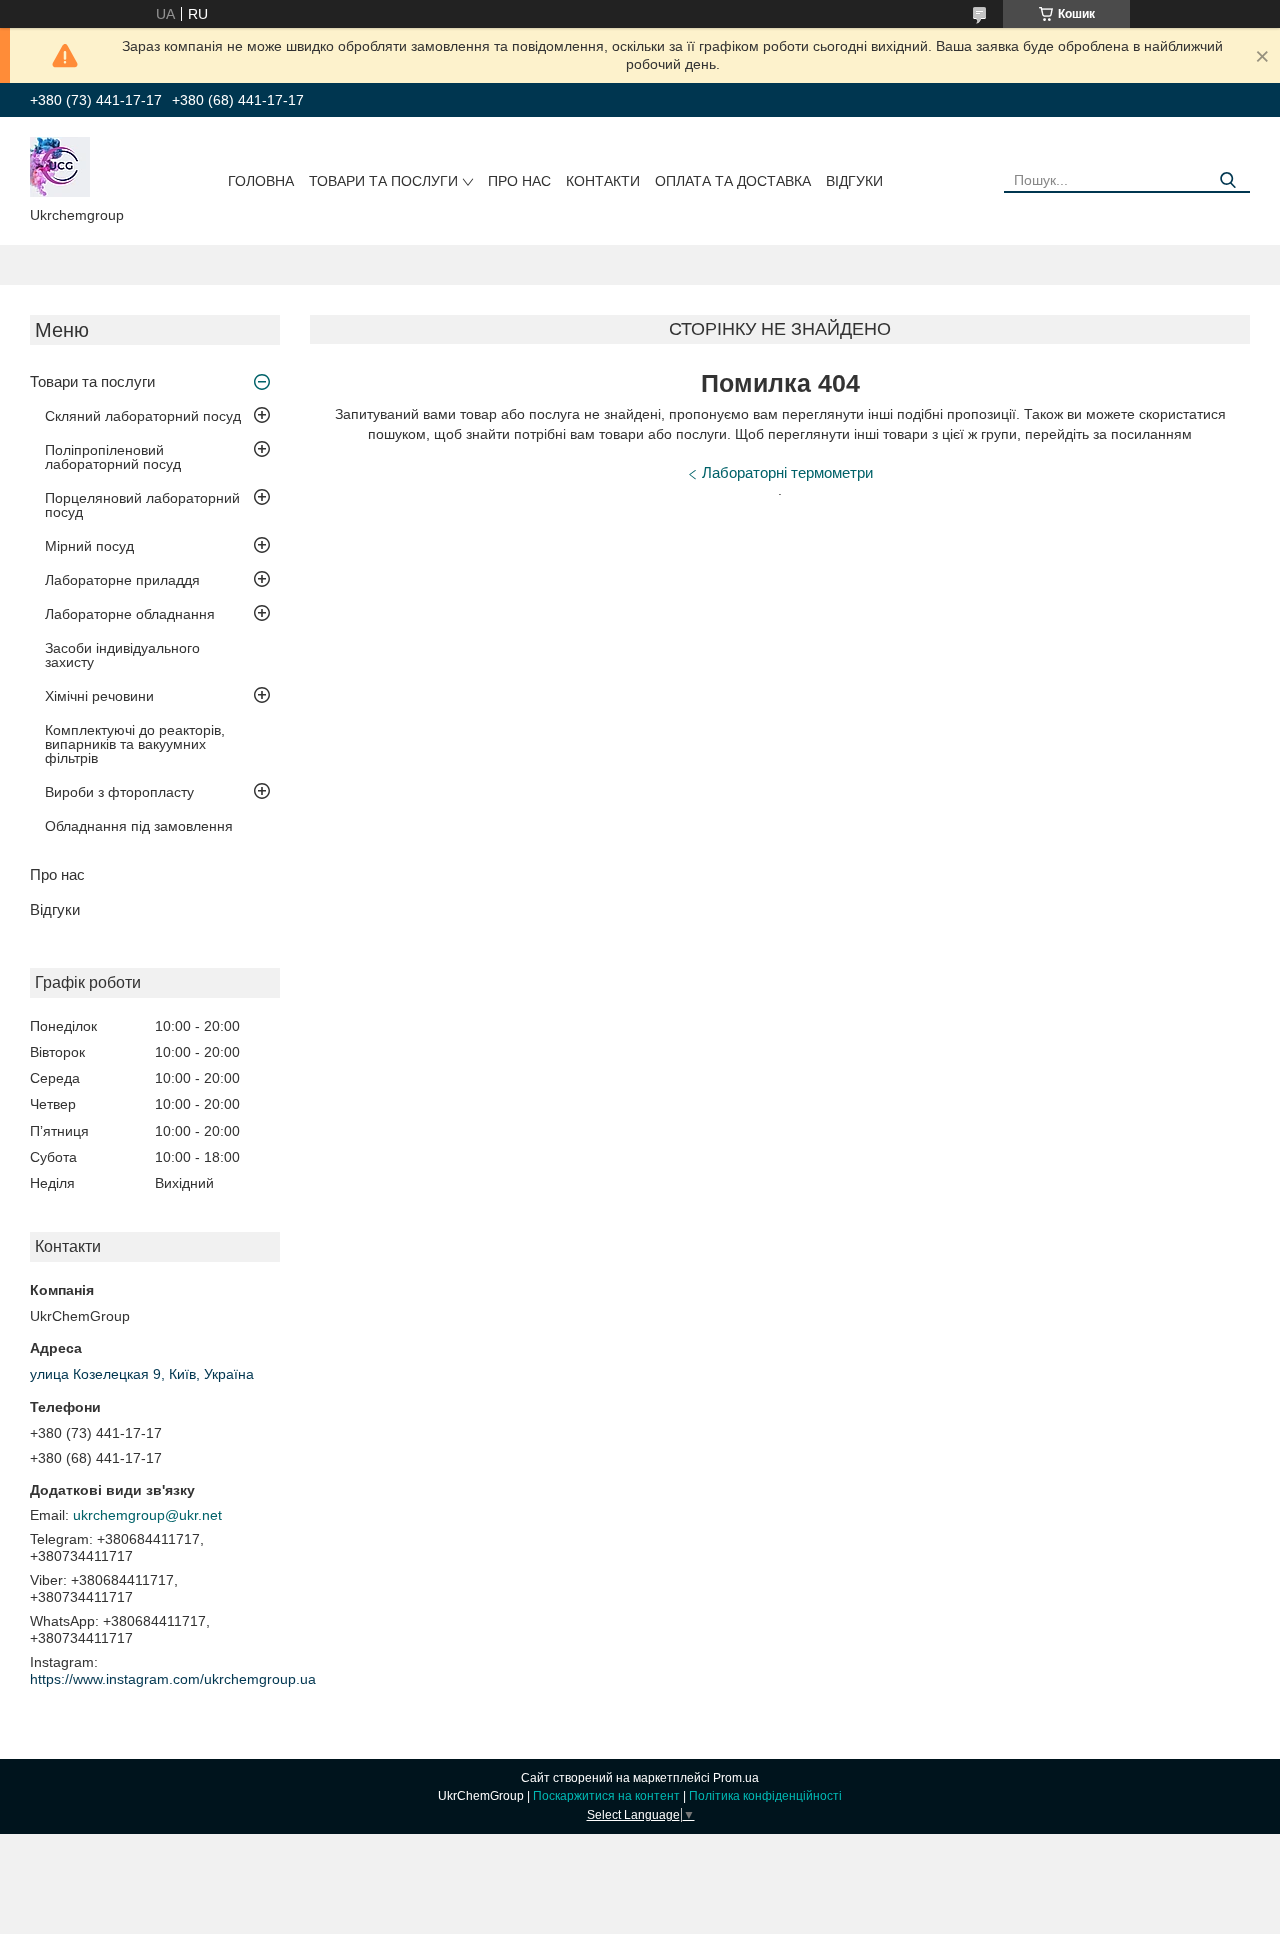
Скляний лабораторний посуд (143, 416)
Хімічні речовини (99, 696)
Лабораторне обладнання (130, 614)
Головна (261, 181)
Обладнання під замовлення (139, 826)
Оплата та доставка (733, 181)
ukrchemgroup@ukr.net (147, 1515)
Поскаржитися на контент (606, 1796)
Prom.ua (736, 1778)
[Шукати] (1227, 180)
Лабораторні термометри (787, 472)
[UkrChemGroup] (60, 166)
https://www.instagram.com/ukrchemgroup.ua (173, 1679)
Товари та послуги (383, 181)
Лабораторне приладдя (122, 580)
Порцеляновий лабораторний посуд (142, 505)
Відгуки (854, 181)
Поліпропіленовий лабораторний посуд (113, 457)
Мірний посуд (89, 546)
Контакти (603, 181)
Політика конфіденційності (765, 1796)
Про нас (519, 181)
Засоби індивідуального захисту (122, 655)
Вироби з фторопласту (119, 792)
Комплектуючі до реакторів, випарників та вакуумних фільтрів (135, 744)
